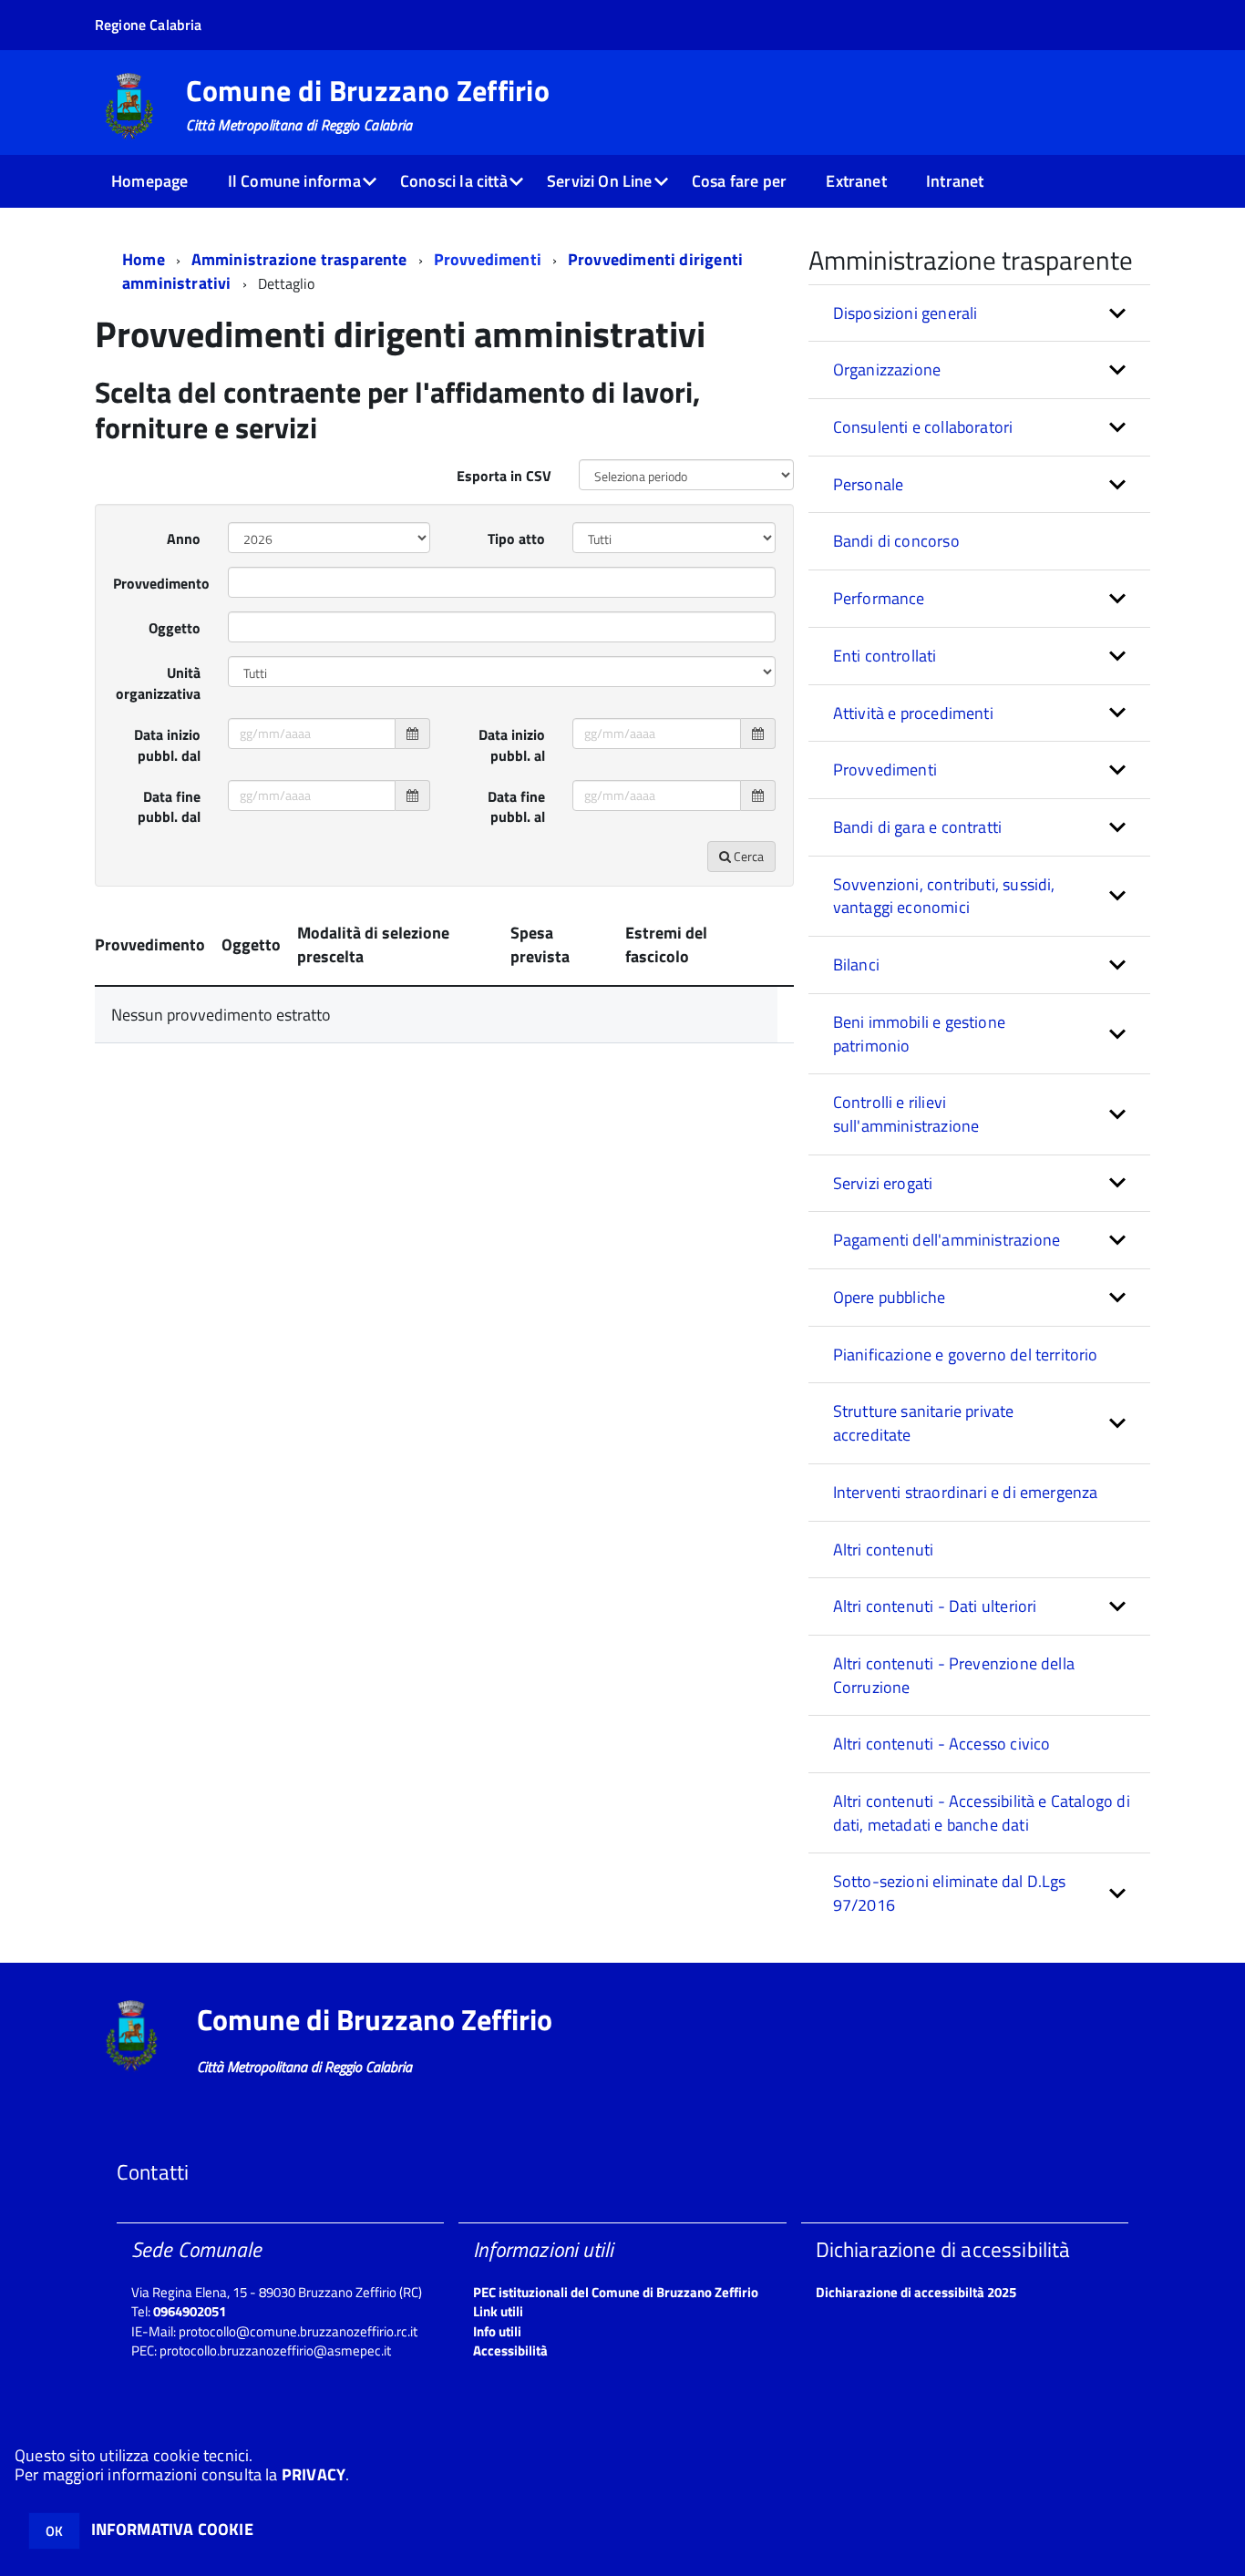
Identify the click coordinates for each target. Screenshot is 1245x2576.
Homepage (149, 181)
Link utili (498, 2311)
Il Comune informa (294, 181)
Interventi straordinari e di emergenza (966, 1492)
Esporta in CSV (504, 476)
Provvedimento (161, 583)
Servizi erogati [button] (883, 1183)
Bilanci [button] (856, 965)
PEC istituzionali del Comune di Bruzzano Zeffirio (616, 2292)
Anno (184, 539)
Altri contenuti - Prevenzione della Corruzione (954, 1675)
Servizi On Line (600, 181)
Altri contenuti (884, 1550)
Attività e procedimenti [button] (913, 713)
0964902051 (190, 2311)
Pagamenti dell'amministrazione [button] (947, 1240)
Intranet (955, 181)
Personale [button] (869, 484)
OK (54, 2531)
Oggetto (175, 628)
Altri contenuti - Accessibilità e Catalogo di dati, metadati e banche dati (982, 1813)
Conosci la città (454, 181)
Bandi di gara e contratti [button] (918, 827)
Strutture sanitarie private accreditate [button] (924, 1423)
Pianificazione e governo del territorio (966, 1355)
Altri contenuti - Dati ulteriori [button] (935, 1606)
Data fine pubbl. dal (169, 807)
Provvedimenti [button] (885, 770)
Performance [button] (879, 598)
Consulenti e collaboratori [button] (923, 427)
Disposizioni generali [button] (905, 313)
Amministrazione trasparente (299, 259)
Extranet (856, 181)
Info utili (497, 2331)
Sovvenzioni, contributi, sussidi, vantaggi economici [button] (944, 896)
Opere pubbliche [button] (890, 1297)
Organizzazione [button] (887, 369)
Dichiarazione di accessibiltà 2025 (916, 2292)
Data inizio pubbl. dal (167, 745)
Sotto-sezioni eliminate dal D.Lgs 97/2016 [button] (950, 1893)
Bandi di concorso (896, 541)
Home (144, 259)
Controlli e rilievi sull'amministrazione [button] (906, 1114)
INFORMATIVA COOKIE (172, 2529)
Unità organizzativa (158, 683)
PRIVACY (314, 2474)
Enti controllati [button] (885, 656)
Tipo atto (516, 539)
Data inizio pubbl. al (512, 745)
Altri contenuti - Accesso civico (942, 1744)
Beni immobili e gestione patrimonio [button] (919, 1034)
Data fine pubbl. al (516, 807)
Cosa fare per (739, 181)
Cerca (747, 856)
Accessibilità (510, 2350)
